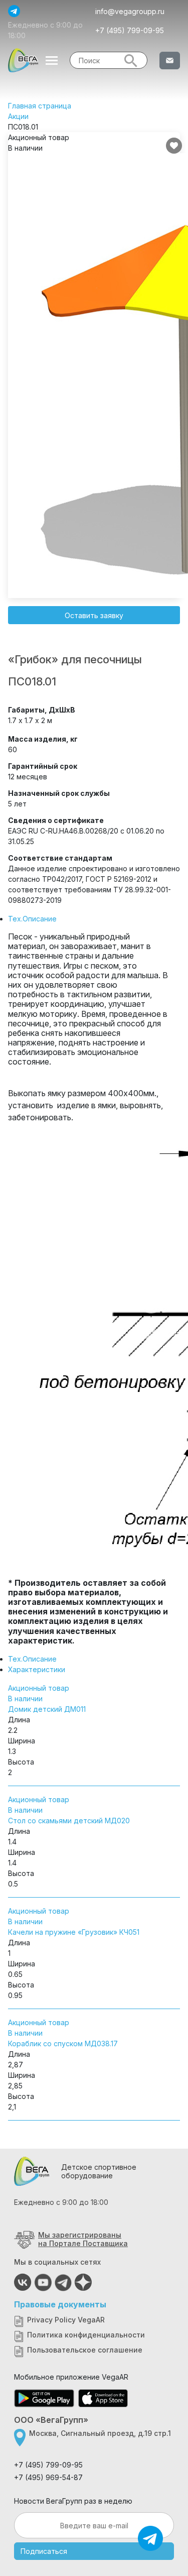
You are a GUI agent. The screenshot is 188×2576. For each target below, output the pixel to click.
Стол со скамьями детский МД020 (69, 1821)
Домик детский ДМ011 (47, 1709)
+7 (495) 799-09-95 (130, 30)
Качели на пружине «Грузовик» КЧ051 (74, 1932)
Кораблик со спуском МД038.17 (63, 2043)
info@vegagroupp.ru (130, 11)
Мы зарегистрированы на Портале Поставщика (83, 2239)
